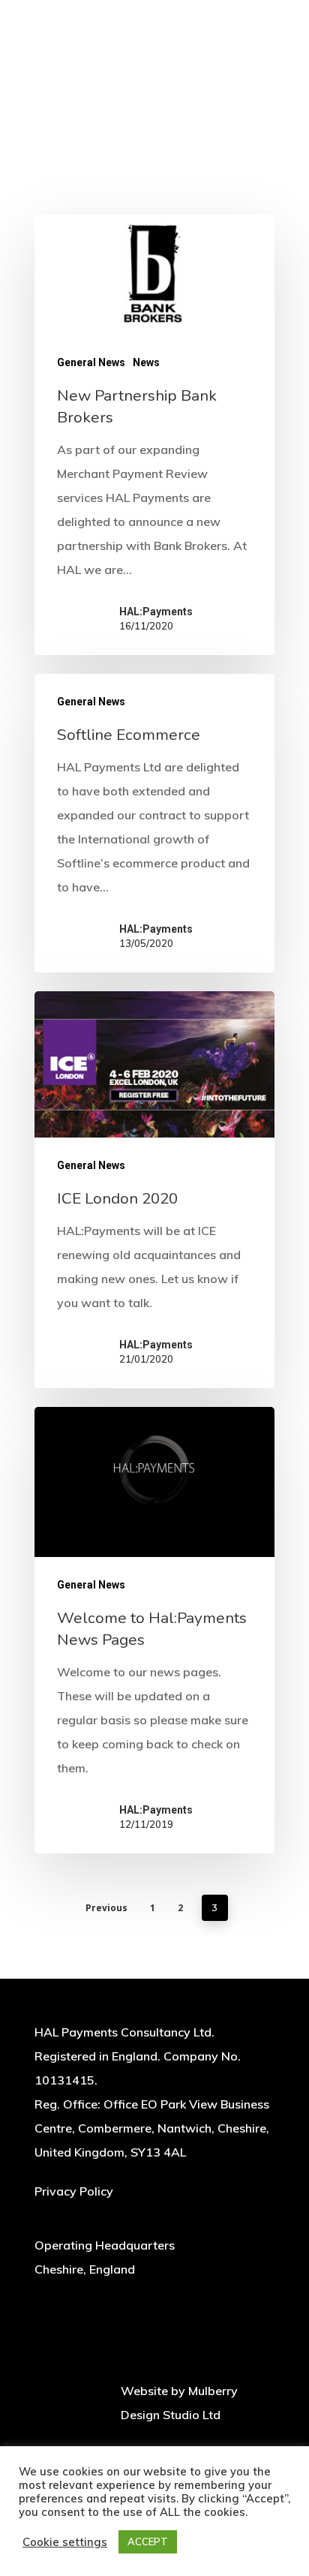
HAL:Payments (156, 612)
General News (91, 362)
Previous (106, 1908)
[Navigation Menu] (266, 18)
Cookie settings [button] (65, 2542)
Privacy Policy (74, 2191)
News (146, 362)
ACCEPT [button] (148, 2541)
